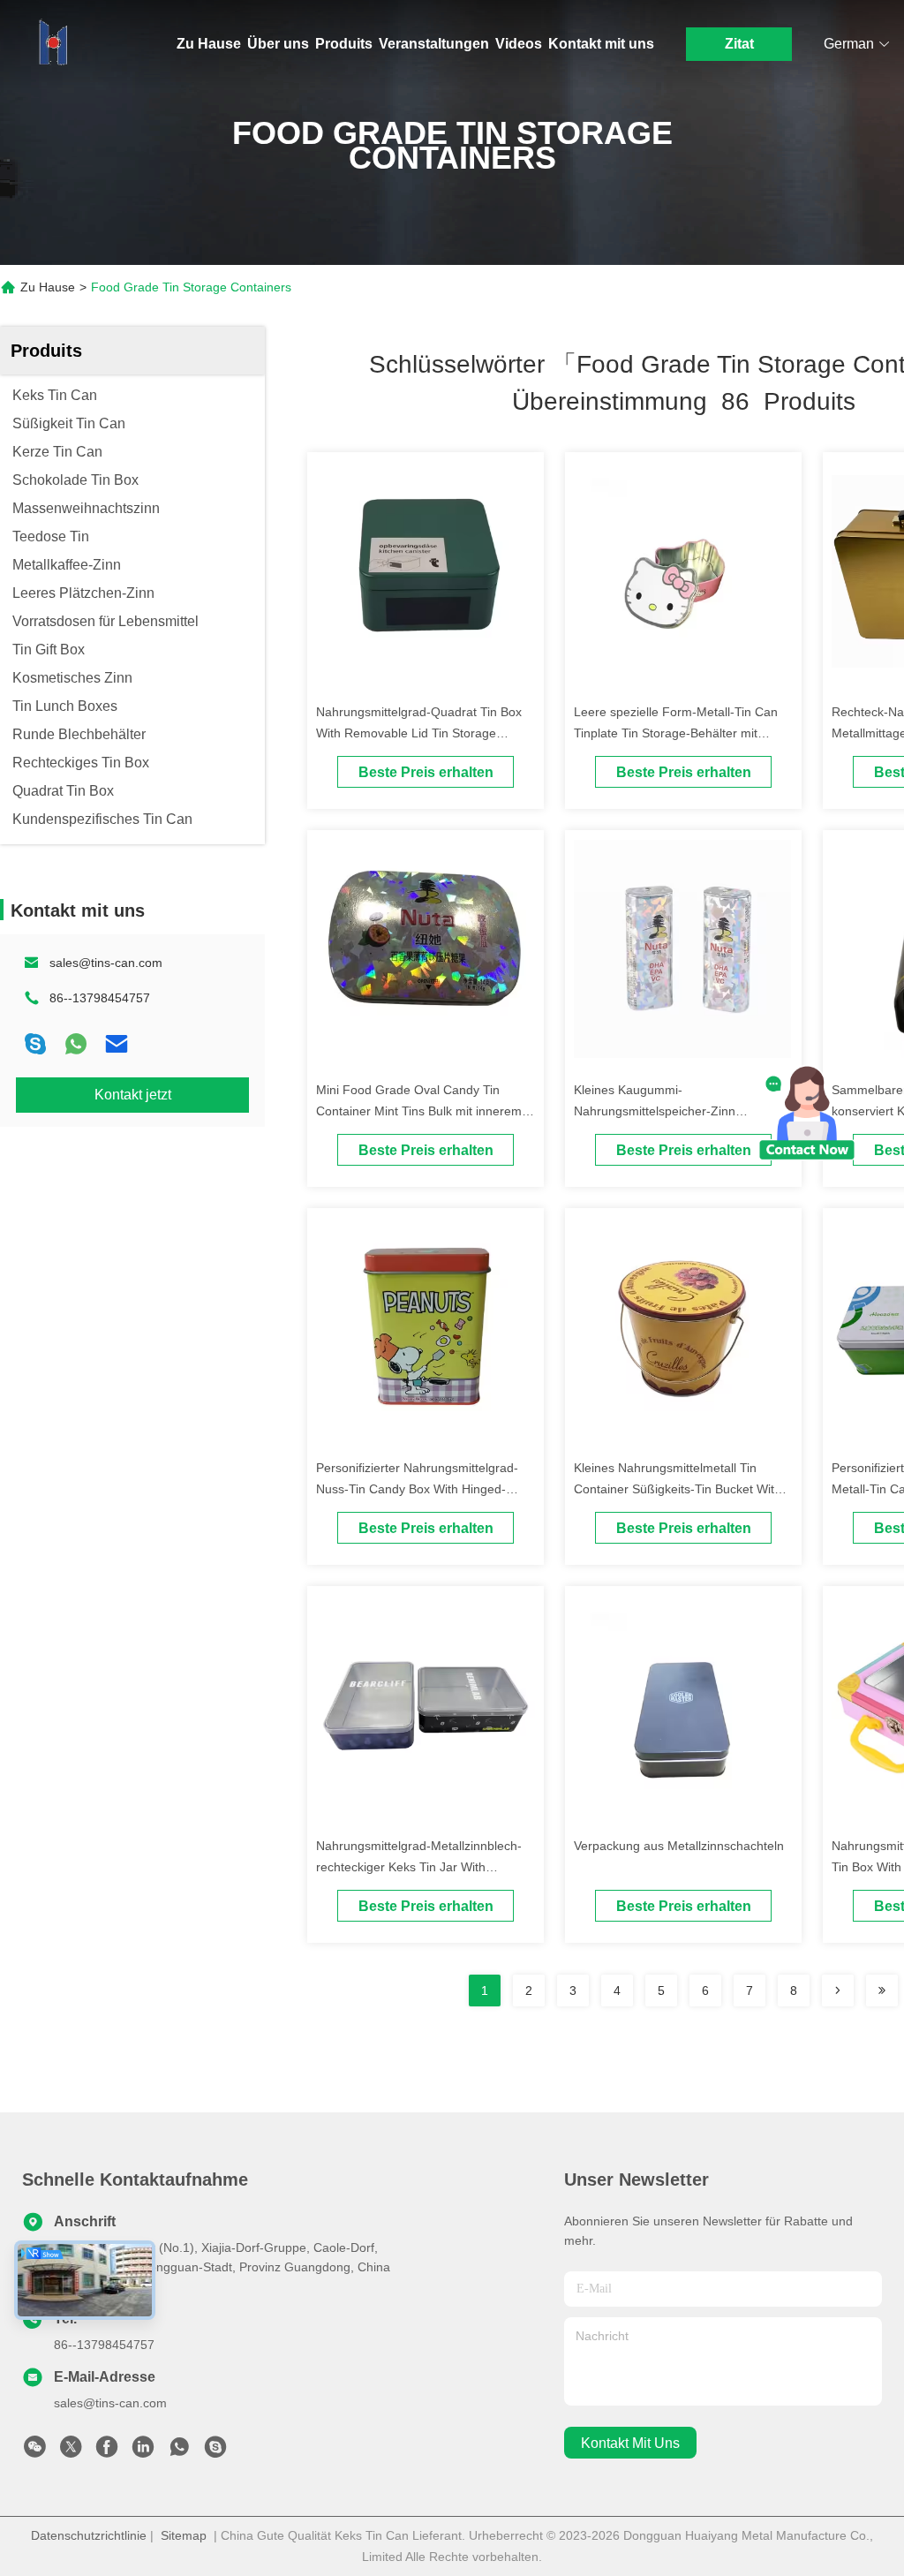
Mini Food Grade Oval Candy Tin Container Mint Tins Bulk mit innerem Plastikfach (419, 1111)
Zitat (739, 44)
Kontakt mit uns (601, 44)
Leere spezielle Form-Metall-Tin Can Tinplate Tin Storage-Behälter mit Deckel (676, 733)
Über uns (278, 44)
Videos (519, 44)
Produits (344, 44)
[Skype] (35, 1044)
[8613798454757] (179, 2451)
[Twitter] (71, 2451)
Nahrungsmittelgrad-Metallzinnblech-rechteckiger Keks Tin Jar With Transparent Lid (419, 1867)
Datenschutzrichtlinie (89, 2535)
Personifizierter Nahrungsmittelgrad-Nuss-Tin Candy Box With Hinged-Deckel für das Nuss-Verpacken (417, 1489)
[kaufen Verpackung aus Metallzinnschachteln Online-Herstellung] (683, 1704)
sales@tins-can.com (106, 963)
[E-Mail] (117, 1044)
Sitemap (184, 2535)
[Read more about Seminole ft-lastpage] (882, 1991)
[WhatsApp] (76, 1044)
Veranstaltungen (434, 44)
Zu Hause (209, 44)
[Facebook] (107, 2451)
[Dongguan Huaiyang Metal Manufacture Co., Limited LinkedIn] (143, 2451)
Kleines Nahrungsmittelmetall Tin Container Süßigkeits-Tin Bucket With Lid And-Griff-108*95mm (678, 1489)
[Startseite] (53, 44)
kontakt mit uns (630, 2443)
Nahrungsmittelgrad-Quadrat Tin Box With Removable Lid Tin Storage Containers (419, 733)
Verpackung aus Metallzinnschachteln (679, 1846)
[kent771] (215, 2451)
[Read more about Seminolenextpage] (838, 1991)
